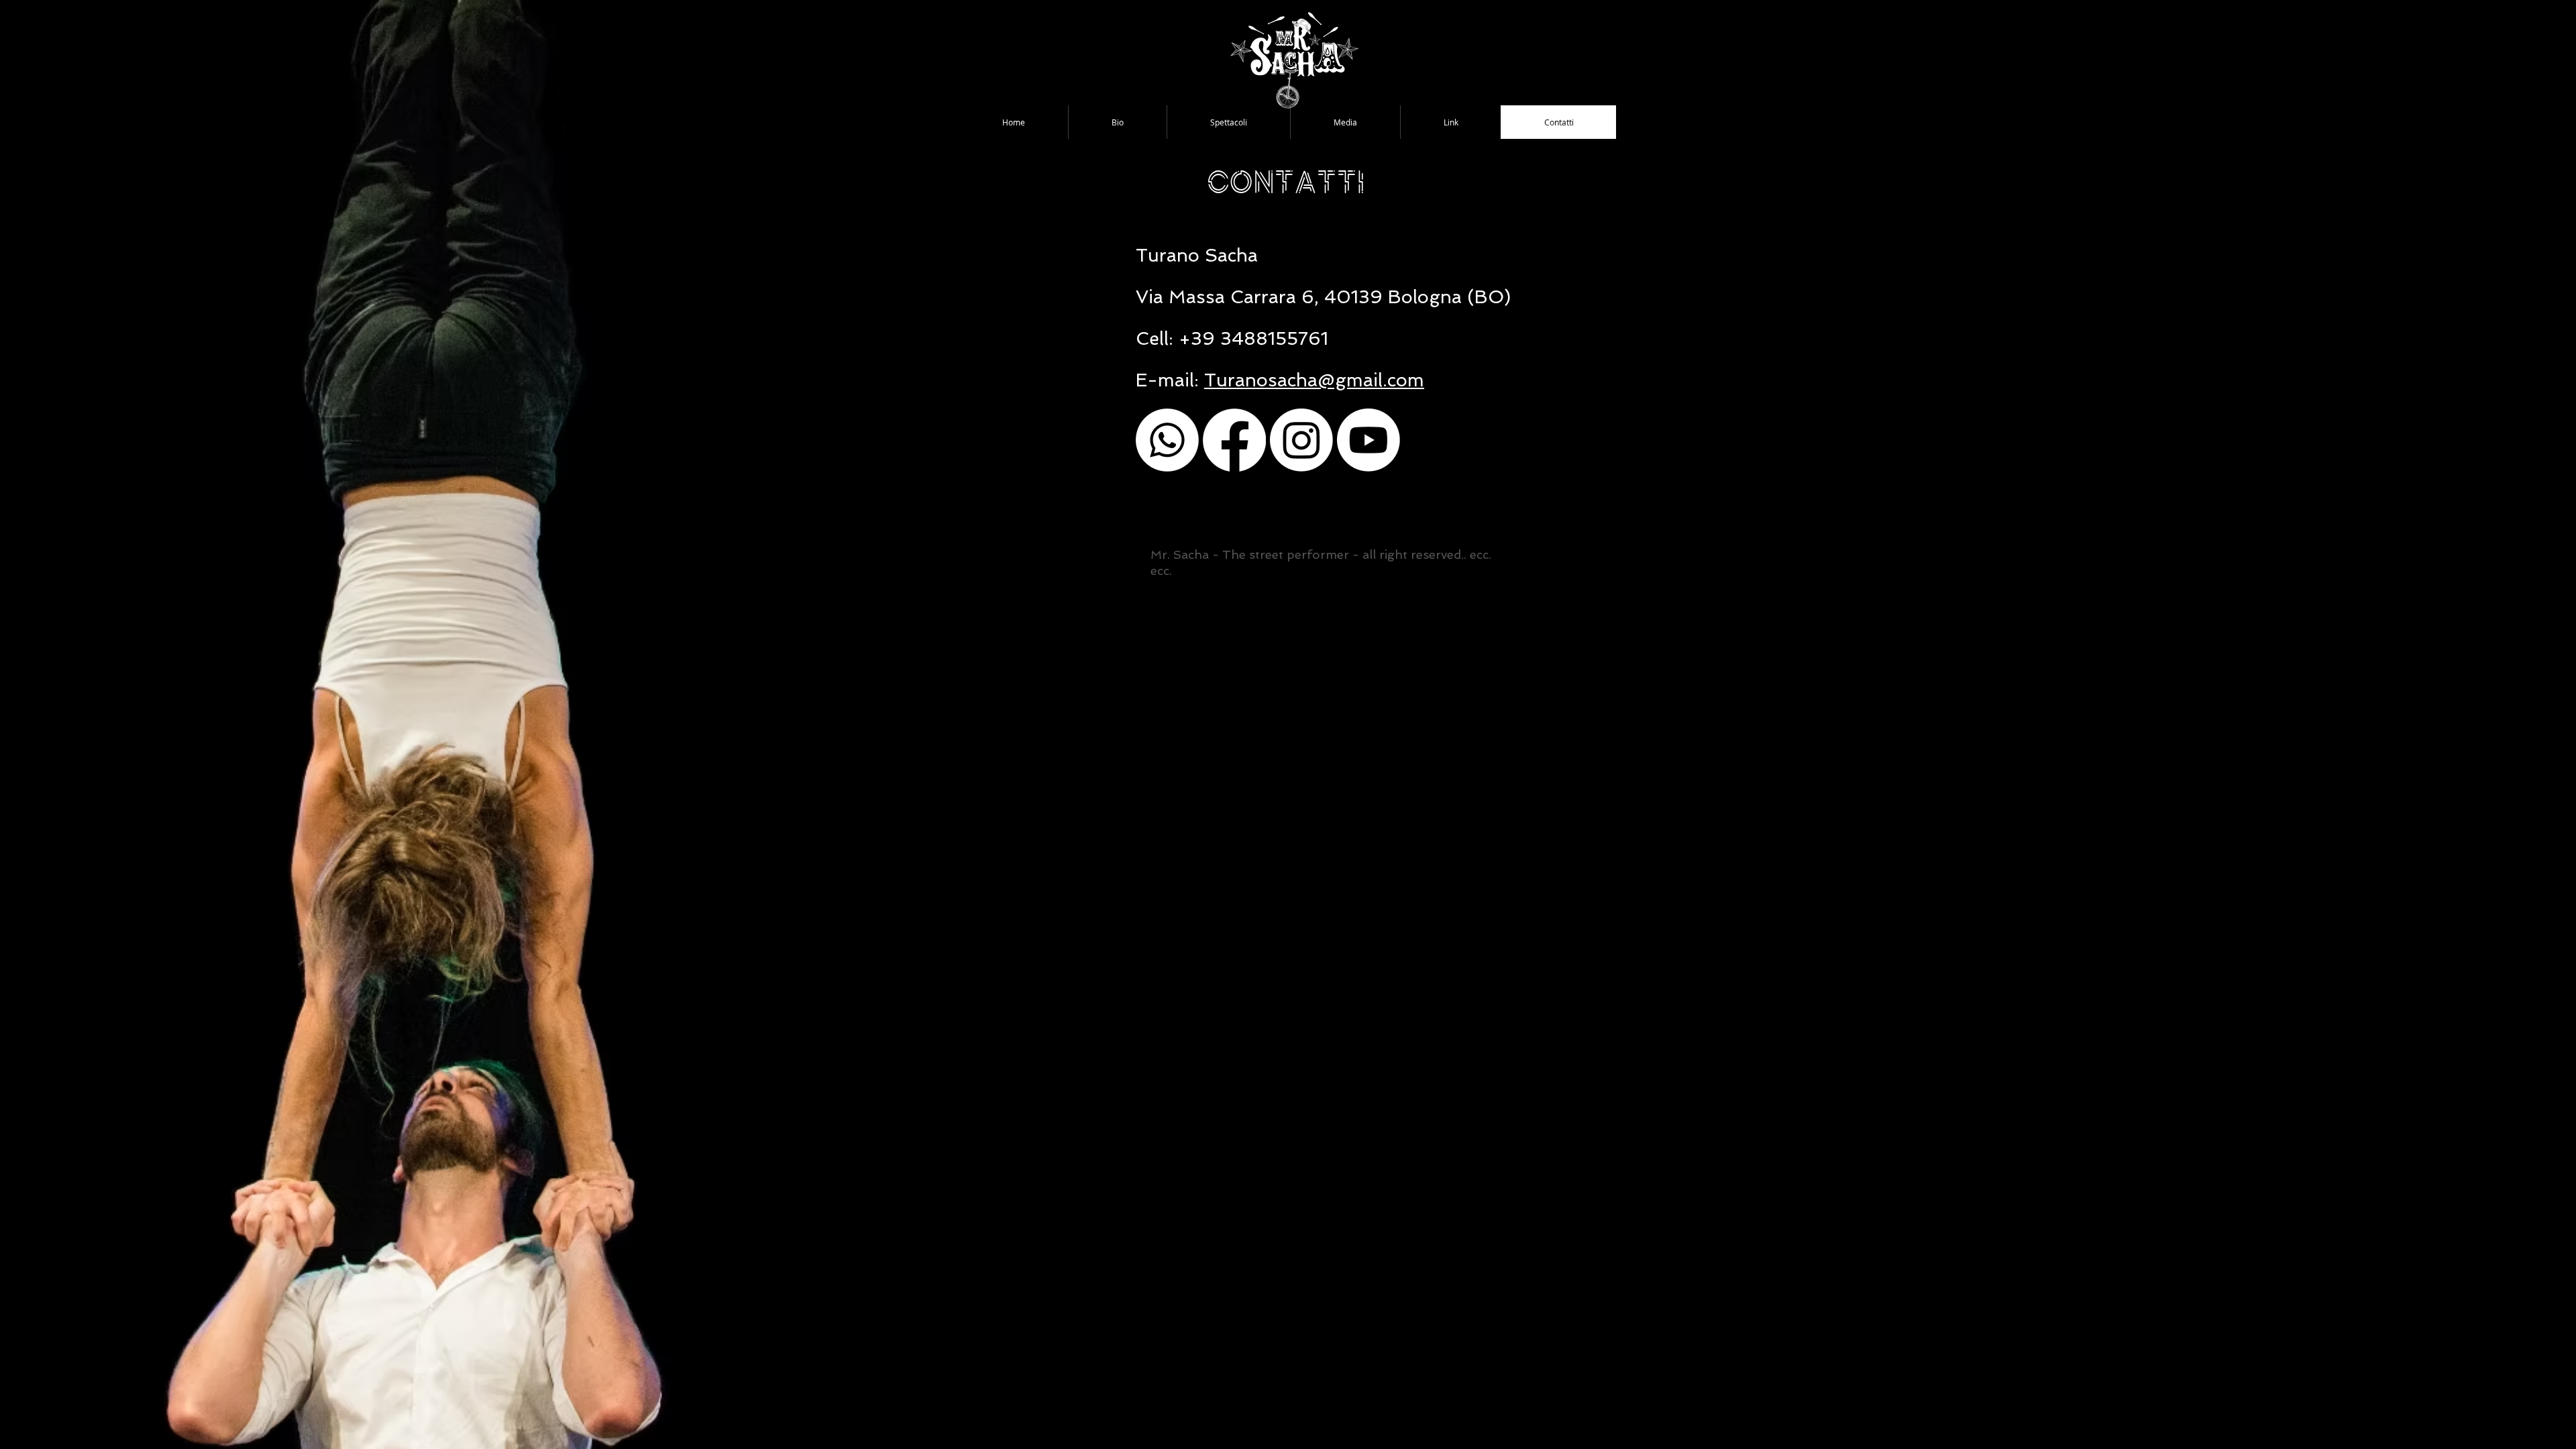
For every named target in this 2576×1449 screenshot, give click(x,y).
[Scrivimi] (1167, 440)
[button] (1228, 122)
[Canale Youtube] (1368, 440)
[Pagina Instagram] (1301, 440)
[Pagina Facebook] (1234, 440)
